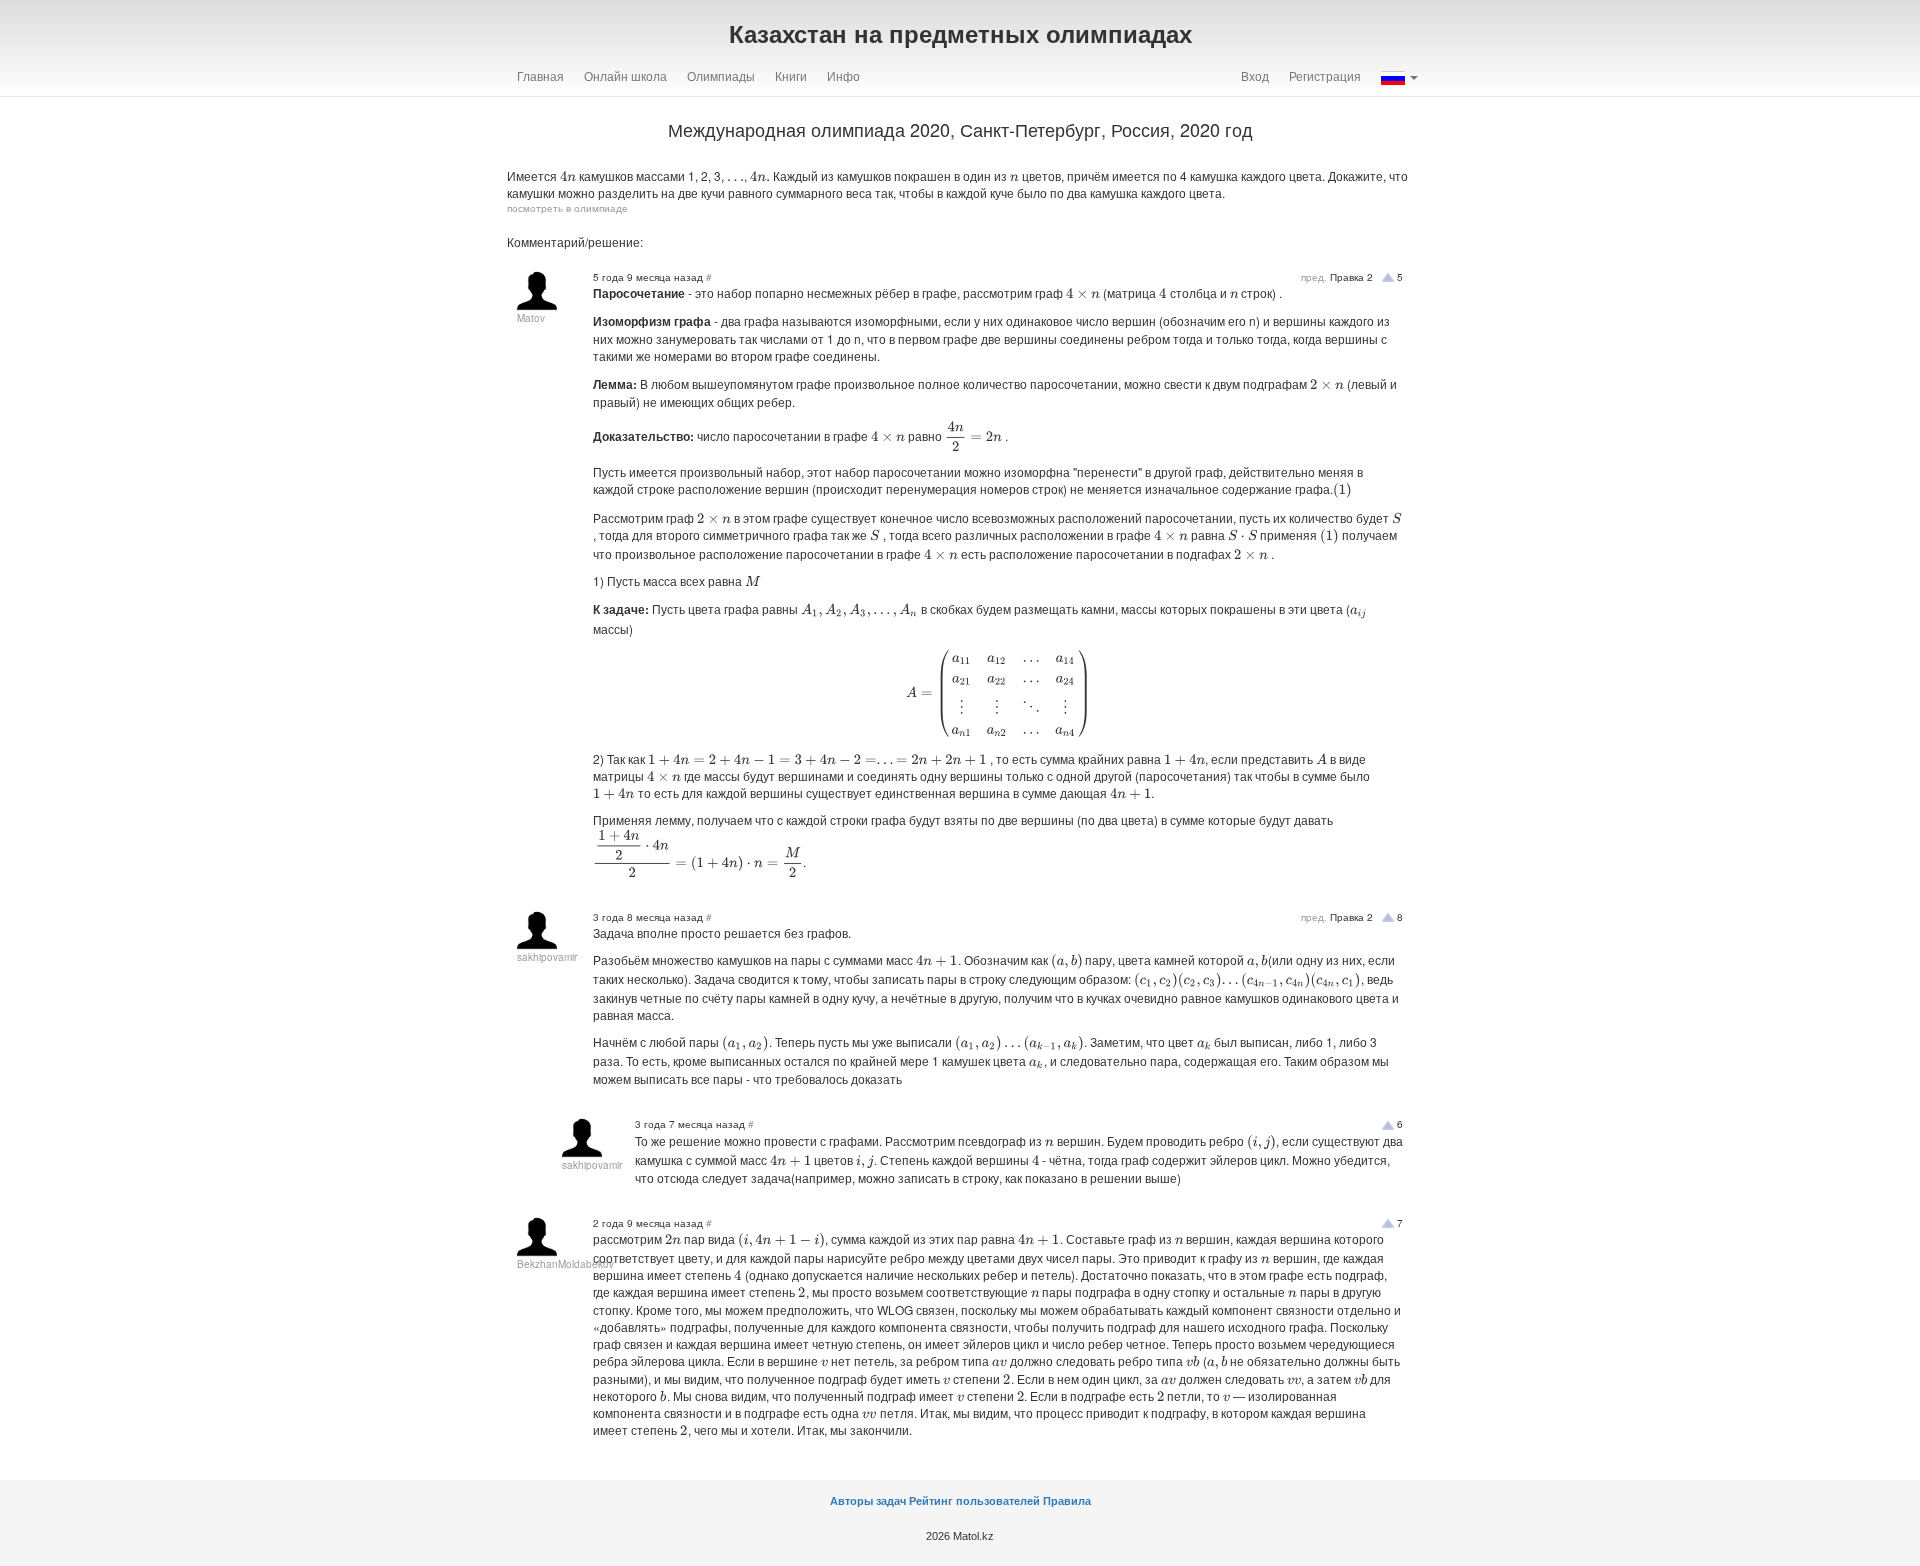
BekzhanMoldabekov (565, 1264)
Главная (540, 75)
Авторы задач (869, 1501)
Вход (1255, 75)
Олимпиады (721, 75)
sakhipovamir (547, 957)
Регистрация (1325, 75)
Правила (1067, 1501)
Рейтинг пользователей (974, 1501)
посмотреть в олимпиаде (567, 208)
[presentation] (568, 176)
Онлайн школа (625, 75)
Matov (531, 318)
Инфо (843, 75)
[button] (1399, 76)
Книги (791, 75)
